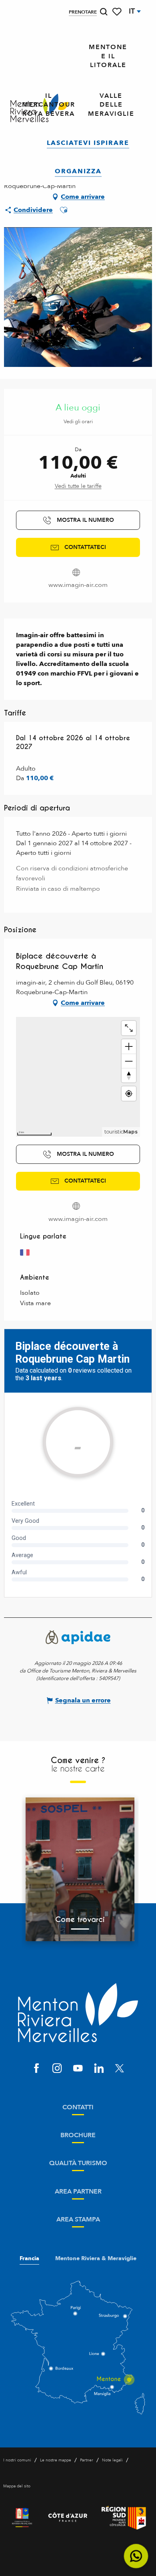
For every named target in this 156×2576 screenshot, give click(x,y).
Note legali (112, 2460)
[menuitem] (108, 56)
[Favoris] (118, 12)
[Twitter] (120, 2069)
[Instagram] (57, 2069)
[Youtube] (78, 2069)
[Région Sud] (124, 2518)
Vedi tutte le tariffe (78, 486)
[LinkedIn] (99, 2069)
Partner (87, 2460)
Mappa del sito (17, 2486)
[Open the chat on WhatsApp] (136, 2556)
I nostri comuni (17, 2460)
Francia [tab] (29, 2259)
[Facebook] (36, 2069)
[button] (104, 12)
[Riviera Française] (22, 2518)
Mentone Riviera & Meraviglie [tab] (96, 2259)
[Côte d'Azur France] (68, 2518)
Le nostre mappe (56, 2460)
